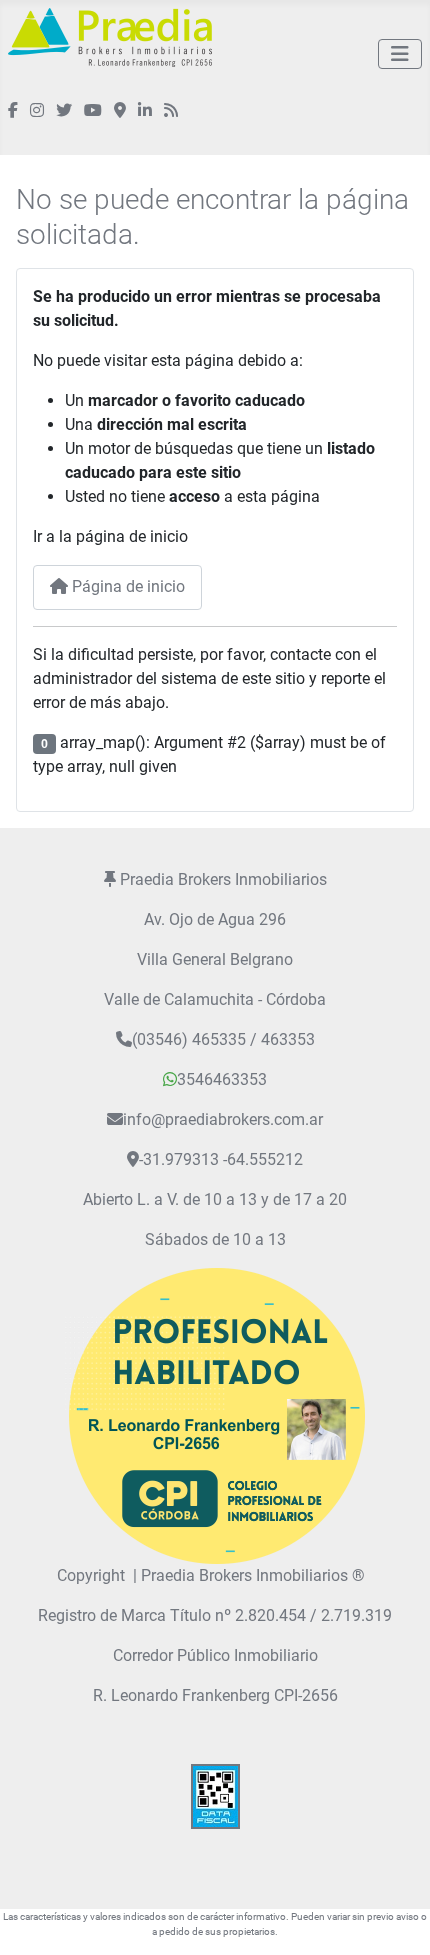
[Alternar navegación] (400, 54)
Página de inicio (126, 586)
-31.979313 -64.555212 (221, 1159)
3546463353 (222, 1079)
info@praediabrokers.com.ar (223, 1119)
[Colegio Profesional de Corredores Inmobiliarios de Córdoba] (215, 1414)
